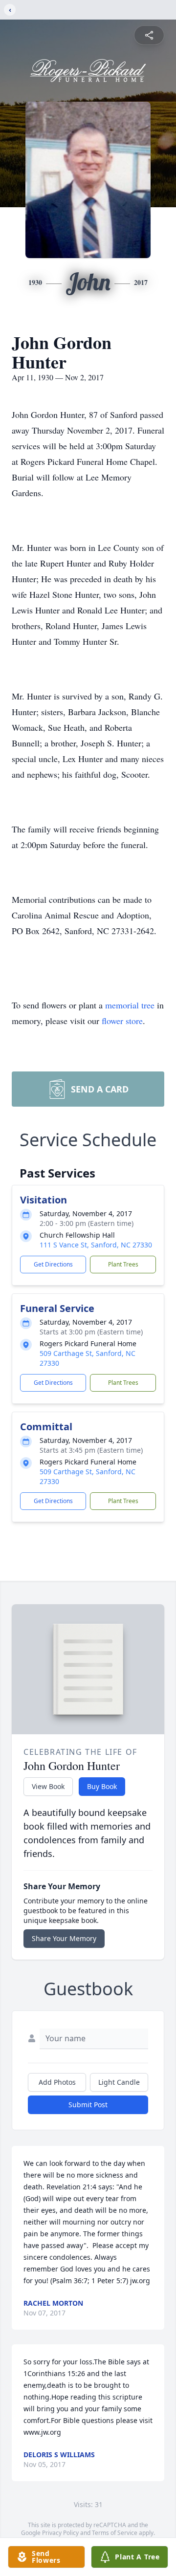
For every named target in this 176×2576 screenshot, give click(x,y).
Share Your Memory (64, 1938)
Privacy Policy (60, 2533)
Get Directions (53, 1264)
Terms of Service (115, 2533)
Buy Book (102, 1786)
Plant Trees (123, 1264)
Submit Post (88, 2105)
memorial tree (130, 1005)
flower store (122, 1021)
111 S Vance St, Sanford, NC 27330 (96, 1245)
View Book (48, 1786)
